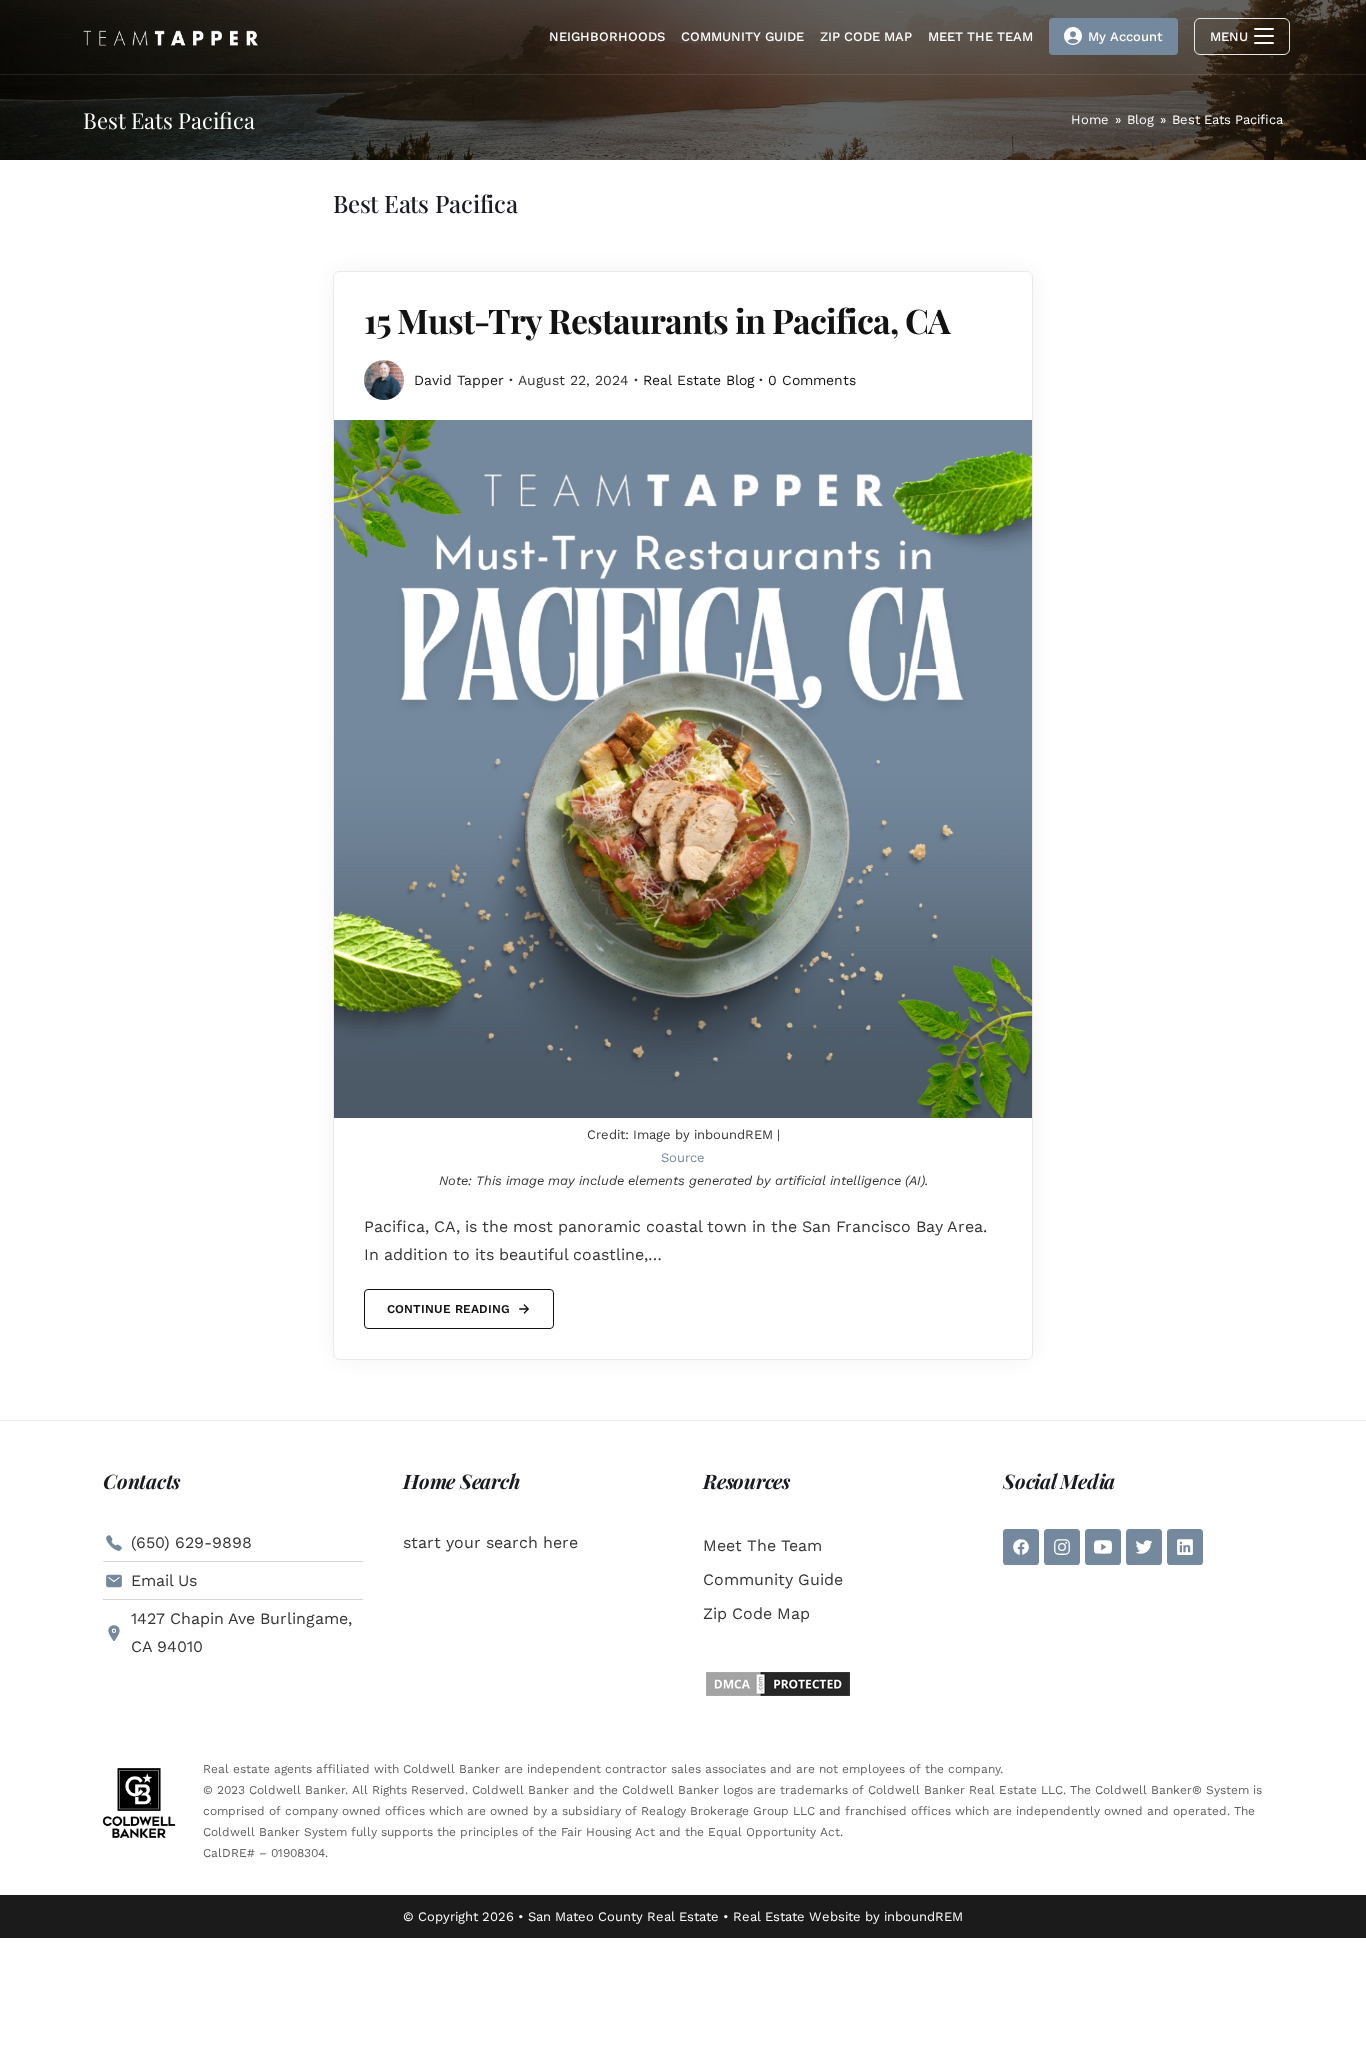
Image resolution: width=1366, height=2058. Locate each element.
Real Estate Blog (698, 380)
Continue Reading (448, 1302)
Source (683, 1157)
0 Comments (812, 380)
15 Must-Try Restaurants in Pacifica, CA (657, 320)
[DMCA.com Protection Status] (778, 1682)
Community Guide (773, 1579)
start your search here (490, 1542)
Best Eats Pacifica (1227, 119)
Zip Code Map (756, 1613)
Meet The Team (762, 1545)
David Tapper (459, 380)
